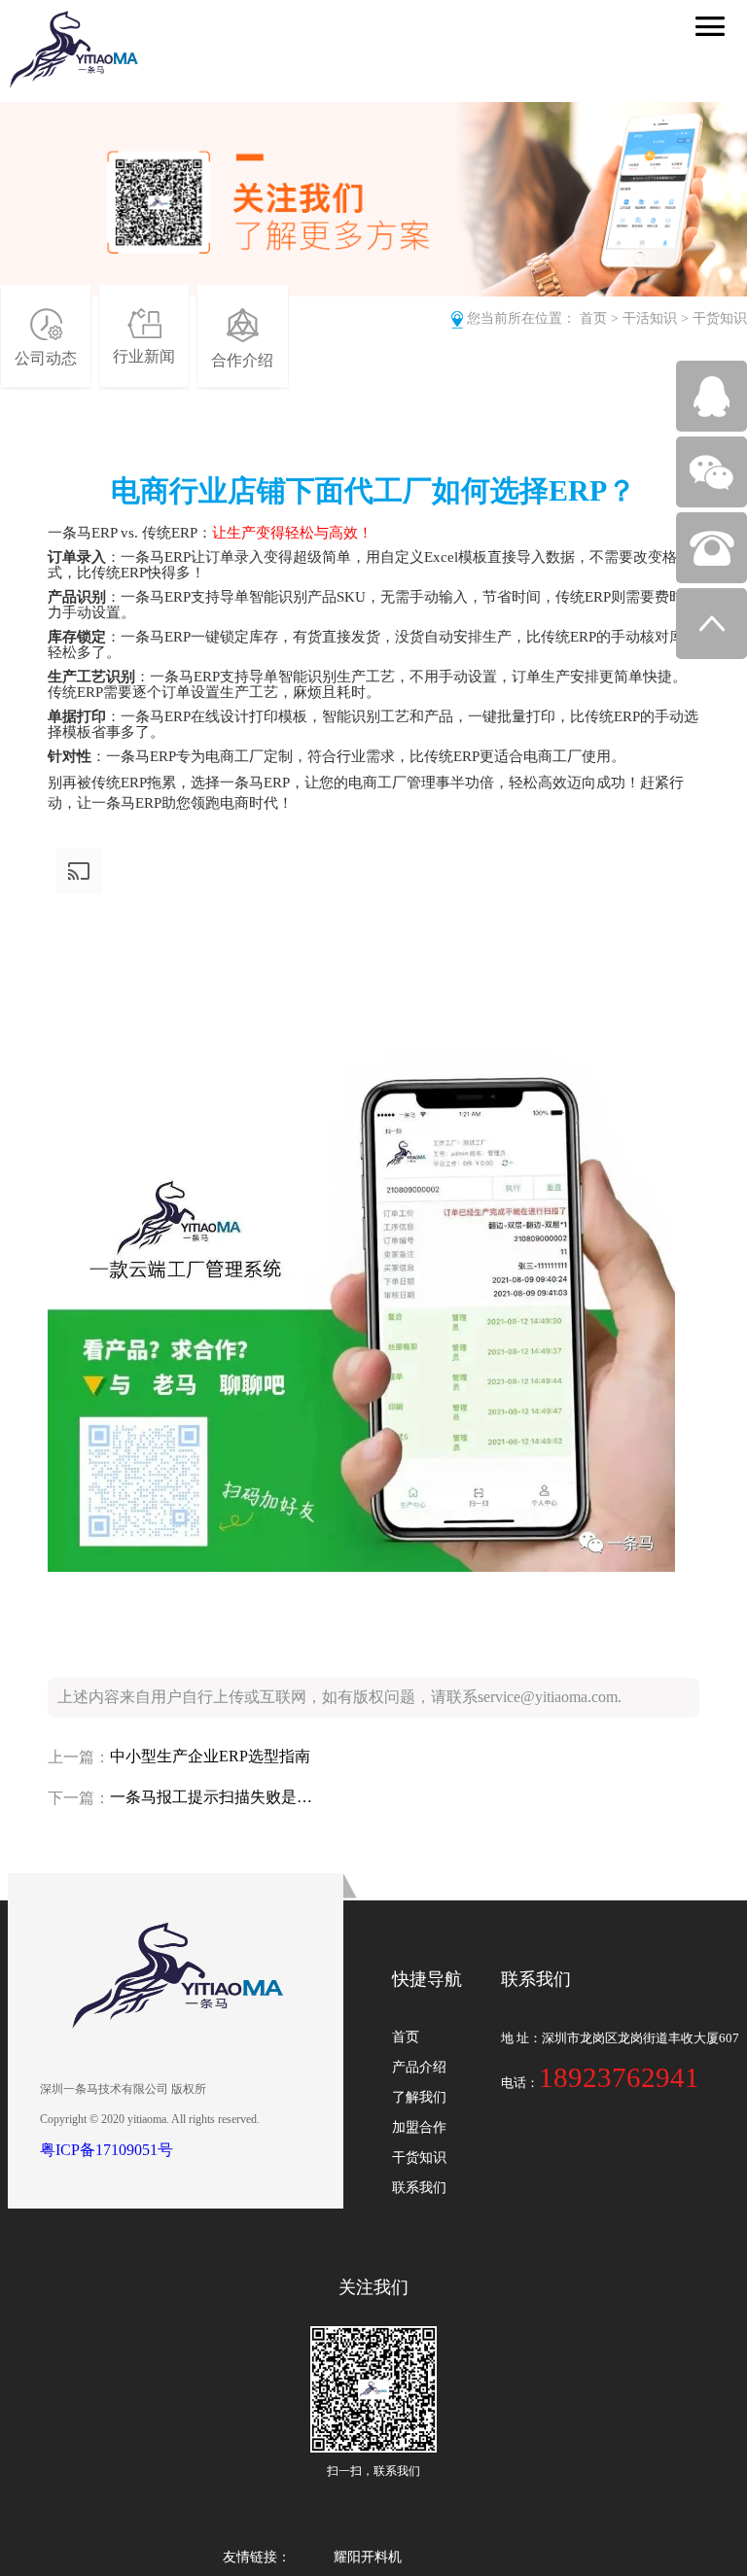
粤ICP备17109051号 (107, 2150)
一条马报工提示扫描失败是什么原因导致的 (212, 1797)
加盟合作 (419, 2127)
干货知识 (720, 318)
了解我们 (419, 2097)
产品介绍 (419, 2067)
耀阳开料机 (368, 2557)
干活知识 (650, 318)
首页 (593, 318)
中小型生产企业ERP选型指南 (210, 1756)
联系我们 (419, 2188)
